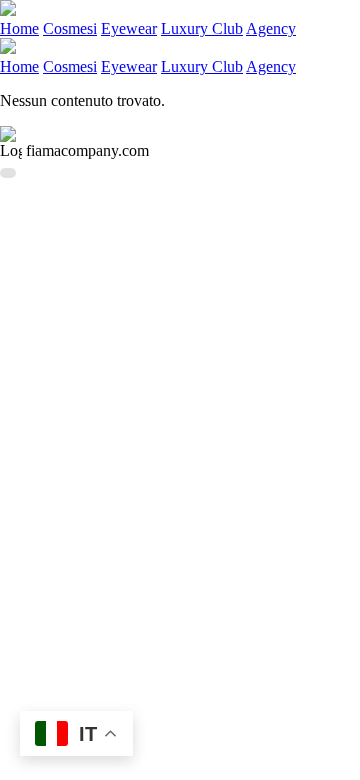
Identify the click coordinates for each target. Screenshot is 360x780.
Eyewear (129, 28)
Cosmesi (70, 28)
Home (19, 28)
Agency (271, 28)
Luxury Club (202, 28)
